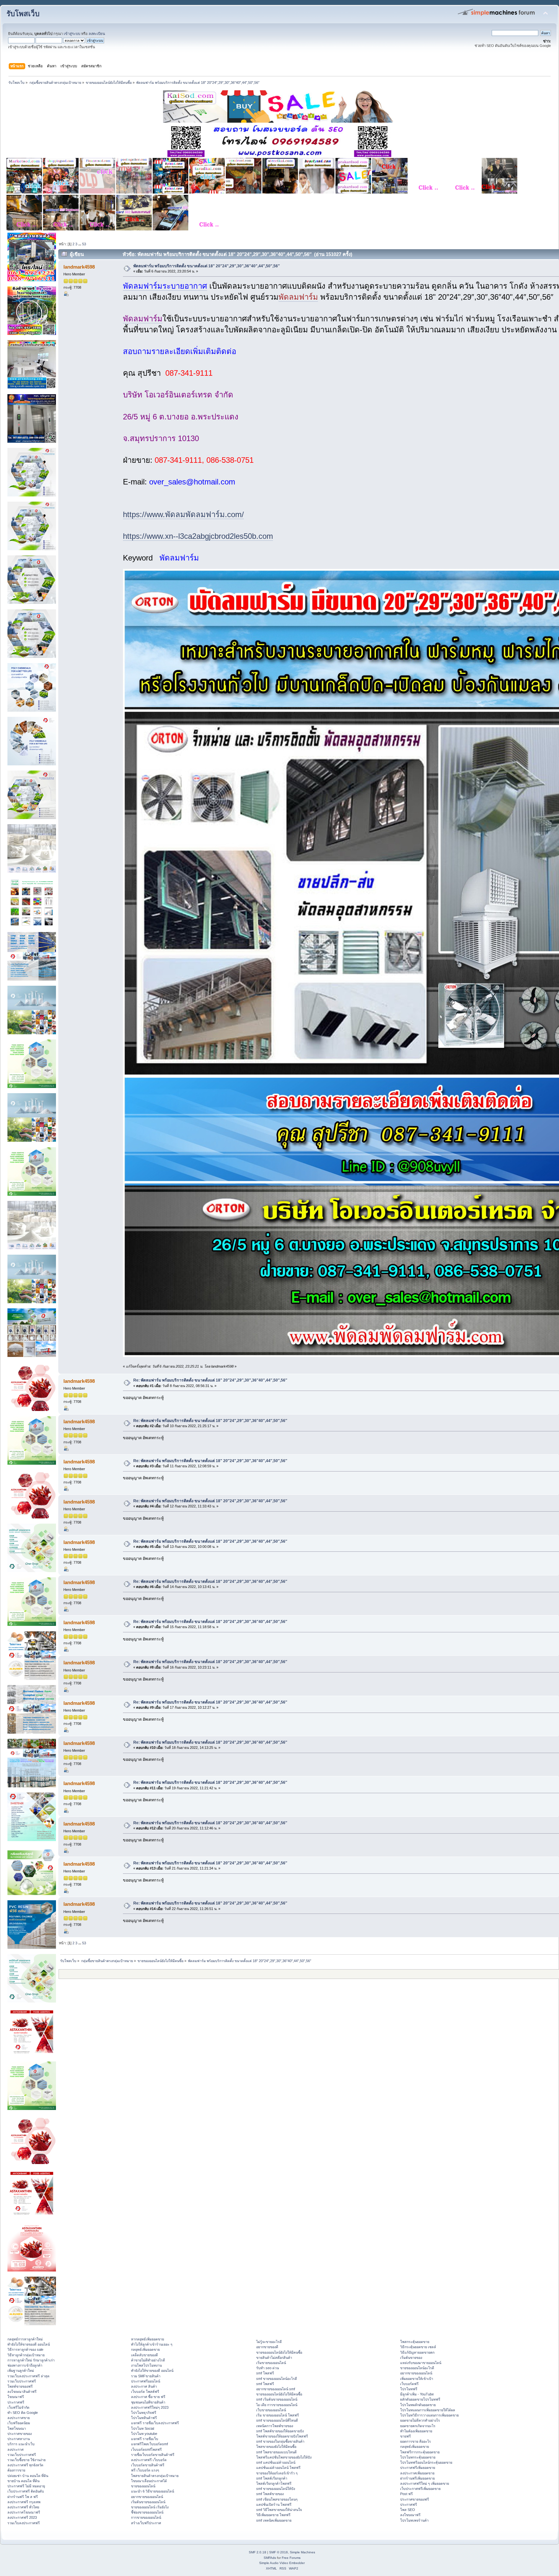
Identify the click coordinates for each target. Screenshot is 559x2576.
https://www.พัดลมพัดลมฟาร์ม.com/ (183, 514)
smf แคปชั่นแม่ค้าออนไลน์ (276, 2462)
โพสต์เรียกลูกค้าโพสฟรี (274, 2483)
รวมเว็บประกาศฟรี (22, 2381)
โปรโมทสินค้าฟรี (144, 2418)
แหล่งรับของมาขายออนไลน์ (421, 2363)
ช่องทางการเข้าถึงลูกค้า (25, 2365)
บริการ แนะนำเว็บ (21, 2444)
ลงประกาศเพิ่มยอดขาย (417, 2473)
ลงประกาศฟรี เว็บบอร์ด (149, 2460)
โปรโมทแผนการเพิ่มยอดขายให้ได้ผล (428, 2410)
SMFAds (270, 2558)
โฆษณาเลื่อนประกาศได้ (149, 2481)
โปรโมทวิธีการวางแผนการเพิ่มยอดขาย (429, 2415)
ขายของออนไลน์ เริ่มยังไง (150, 2507)
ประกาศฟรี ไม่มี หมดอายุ (26, 2486)
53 (84, 244)
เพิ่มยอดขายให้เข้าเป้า (417, 2379)
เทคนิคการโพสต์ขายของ (275, 2426)
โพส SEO (408, 2510)
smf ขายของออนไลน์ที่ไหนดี (277, 2420)
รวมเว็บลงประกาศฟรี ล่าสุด (28, 2376)
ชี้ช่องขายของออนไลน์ (147, 2512)
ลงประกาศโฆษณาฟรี (24, 2512)
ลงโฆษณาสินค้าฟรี (22, 2392)
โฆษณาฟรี (16, 2397)
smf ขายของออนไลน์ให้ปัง (276, 2489)
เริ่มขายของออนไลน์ (271, 2363)
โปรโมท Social (142, 2428)
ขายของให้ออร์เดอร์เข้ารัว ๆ (277, 2473)
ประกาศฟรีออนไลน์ (146, 2381)
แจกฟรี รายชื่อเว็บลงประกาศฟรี (155, 2423)
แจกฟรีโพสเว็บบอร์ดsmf (149, 2444)
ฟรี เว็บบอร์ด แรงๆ (145, 2470)
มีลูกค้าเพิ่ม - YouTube (417, 2394)
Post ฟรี (406, 2494)
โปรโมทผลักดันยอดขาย (418, 2405)
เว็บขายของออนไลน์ (271, 2410)
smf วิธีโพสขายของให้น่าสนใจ (279, 2510)
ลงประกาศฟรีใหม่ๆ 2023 (150, 2407)
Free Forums (291, 2558)
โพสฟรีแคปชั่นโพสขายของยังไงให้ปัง (284, 2457)
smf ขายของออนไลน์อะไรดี (277, 2379)
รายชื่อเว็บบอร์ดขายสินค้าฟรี (153, 2455)
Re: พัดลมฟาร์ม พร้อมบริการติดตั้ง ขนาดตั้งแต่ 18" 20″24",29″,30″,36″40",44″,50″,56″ (210, 1380)
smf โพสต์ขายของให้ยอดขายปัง (280, 2431)
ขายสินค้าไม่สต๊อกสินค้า (274, 2358)
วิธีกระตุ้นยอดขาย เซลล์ (418, 2347)
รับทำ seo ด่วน (268, 2368)
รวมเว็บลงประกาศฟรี (24, 2523)
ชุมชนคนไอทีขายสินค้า (148, 2402)
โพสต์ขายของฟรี (20, 2386)
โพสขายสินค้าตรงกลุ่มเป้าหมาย (155, 2476)
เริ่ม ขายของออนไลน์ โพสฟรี (278, 2415)
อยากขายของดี (267, 2347)
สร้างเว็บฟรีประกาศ (146, 2523)
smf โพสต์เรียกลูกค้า (272, 2478)
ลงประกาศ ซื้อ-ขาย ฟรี (148, 2397)
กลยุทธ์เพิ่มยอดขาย (145, 2349)
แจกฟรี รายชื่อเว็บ (145, 2439)
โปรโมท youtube (144, 2434)
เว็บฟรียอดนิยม (19, 2423)
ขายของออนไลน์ (143, 2486)
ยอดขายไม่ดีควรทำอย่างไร (420, 2420)
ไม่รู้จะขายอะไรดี (269, 2342)
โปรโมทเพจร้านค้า (414, 2520)
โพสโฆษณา (17, 2428)
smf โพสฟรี (265, 2373)
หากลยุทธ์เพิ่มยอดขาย (148, 2339)
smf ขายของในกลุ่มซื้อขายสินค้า (280, 2441)
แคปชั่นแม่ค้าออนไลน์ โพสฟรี (278, 2468)
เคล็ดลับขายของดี (144, 2355)
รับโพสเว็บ (23, 14)
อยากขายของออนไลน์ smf (276, 2389)
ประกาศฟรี (16, 2402)
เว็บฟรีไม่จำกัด (18, 2407)
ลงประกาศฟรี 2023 (22, 2517)
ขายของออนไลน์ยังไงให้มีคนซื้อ (279, 2352)
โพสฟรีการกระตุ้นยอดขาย (420, 2452)
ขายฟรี (406, 2436)
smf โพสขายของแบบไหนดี (276, 2452)
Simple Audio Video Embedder (282, 2563)
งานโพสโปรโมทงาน (146, 2365)
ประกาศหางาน (19, 2439)
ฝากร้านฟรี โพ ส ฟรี (23, 2497)
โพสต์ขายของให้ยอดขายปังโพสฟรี (282, 2436)
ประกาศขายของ (20, 2434)
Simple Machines (302, 2552)
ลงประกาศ (16, 2449)
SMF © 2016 (279, 2552)
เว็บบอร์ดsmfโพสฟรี (146, 2449)
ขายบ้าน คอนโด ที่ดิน (23, 2481)
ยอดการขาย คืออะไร (416, 2441)
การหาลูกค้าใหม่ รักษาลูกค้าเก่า (31, 2360)
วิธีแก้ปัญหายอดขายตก (417, 2352)
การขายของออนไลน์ (146, 2517)
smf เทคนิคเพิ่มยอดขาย (274, 2520)
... (80, 244)
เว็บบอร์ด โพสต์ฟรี (145, 2392)
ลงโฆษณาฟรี (410, 2515)
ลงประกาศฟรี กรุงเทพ (24, 2502)
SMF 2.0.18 (258, 2552)
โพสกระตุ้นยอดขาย (415, 2342)
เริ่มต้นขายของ (411, 2358)
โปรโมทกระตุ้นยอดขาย (418, 2457)
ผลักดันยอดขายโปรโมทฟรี (420, 2399)
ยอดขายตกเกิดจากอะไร (418, 2426)
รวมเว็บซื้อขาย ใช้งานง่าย (27, 2460)
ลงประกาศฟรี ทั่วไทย (23, 2507)
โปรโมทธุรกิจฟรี (144, 2413)
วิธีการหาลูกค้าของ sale (25, 2349)
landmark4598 (79, 267)
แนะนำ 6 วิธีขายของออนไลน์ (153, 2491)
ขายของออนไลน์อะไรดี (417, 2368)
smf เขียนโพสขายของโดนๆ (277, 2499)
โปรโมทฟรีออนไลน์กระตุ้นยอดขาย (426, 2462)
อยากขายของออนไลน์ (147, 2497)
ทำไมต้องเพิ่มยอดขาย (416, 2431)
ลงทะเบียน (97, 34)
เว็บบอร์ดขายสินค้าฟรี (148, 2465)
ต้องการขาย (16, 2470)
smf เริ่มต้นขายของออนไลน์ (277, 2399)
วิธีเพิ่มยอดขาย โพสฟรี (273, 2515)
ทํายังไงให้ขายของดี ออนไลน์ (29, 2344)
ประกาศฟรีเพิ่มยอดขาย (418, 2468)
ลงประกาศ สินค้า (144, 2386)
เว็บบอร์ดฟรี (409, 2384)
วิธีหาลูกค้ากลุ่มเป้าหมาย (26, 2355)
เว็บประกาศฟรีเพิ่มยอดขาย (420, 2489)
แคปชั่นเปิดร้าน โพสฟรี (274, 2504)
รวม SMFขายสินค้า (146, 2376)
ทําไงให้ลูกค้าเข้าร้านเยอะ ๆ (152, 2344)
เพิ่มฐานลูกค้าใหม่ (21, 2371)
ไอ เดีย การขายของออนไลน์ (277, 2405)
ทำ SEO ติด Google (23, 2413)
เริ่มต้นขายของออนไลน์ (148, 2502)
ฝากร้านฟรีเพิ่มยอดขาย (417, 2478)
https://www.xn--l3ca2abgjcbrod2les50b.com (198, 536)
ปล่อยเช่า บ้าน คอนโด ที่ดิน (28, 2476)
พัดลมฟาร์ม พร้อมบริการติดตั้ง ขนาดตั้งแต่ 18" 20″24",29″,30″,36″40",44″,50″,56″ (207, 266)
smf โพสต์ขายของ (270, 2494)
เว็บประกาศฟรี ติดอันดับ (26, 2491)
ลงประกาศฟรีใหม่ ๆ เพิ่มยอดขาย (425, 2483)
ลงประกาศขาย (19, 2418)
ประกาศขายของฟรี (415, 2499)
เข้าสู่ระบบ (72, 34)
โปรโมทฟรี (409, 2389)
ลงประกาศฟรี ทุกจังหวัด (25, 2465)
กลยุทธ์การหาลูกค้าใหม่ (25, 2339)
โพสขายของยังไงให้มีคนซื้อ (276, 2447)
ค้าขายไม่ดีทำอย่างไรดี (148, 2360)
